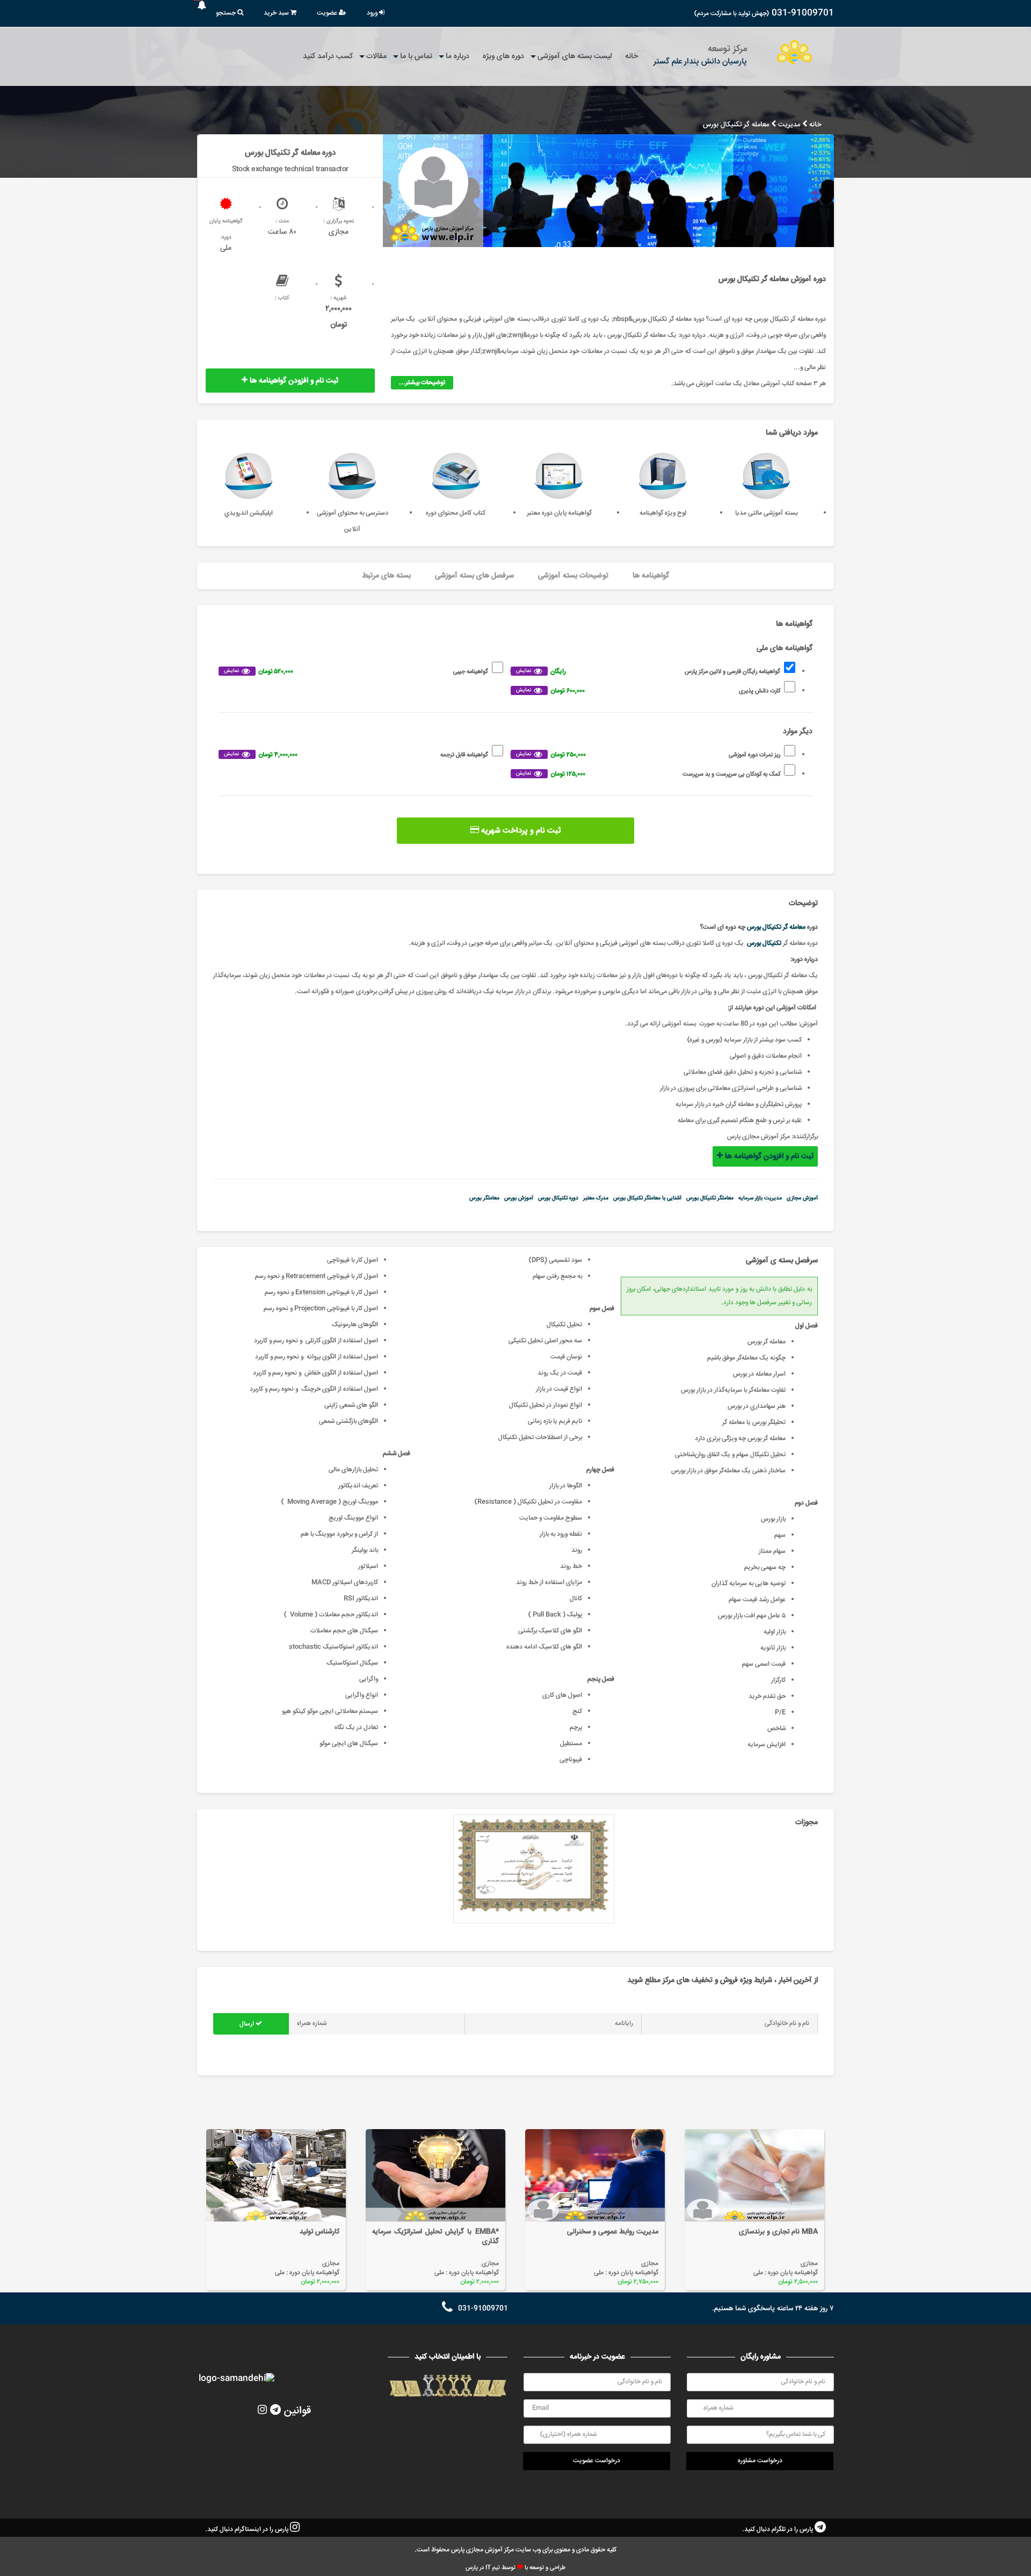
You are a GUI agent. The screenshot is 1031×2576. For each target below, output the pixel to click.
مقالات (376, 56)
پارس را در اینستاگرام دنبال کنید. (248, 2530)
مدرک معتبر (596, 1198)
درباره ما (458, 56)
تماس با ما (416, 56)
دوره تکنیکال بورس (558, 1198)
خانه (631, 56)
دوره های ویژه (503, 56)
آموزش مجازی (802, 1198)
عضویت (328, 13)
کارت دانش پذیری (648, 691)
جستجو (227, 13)
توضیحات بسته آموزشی (573, 576)
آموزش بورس (519, 1198)
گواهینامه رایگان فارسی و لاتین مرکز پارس (648, 672)
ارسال (248, 2024)
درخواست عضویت (597, 2461)
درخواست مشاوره (760, 2461)
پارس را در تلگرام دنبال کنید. (778, 2530)
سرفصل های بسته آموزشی (474, 576)
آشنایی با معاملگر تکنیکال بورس (647, 1198)
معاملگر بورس (484, 1198)
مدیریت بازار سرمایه (760, 1198)
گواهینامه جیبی (356, 672)
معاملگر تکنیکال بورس (710, 1198)
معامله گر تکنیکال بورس (776, 927)
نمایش (524, 671)
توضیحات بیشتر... (422, 383)
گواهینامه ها (651, 576)
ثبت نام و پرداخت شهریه (520, 831)
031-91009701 (803, 13)
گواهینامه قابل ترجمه (356, 755)
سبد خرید (277, 13)
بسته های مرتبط (386, 576)
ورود (373, 13)
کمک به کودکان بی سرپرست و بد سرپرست (648, 774)
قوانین (297, 2411)
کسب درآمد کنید (328, 56)
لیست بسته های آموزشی (575, 56)
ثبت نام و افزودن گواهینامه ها (293, 381)
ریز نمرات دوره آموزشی (648, 755)
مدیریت (789, 125)
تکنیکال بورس (764, 943)
